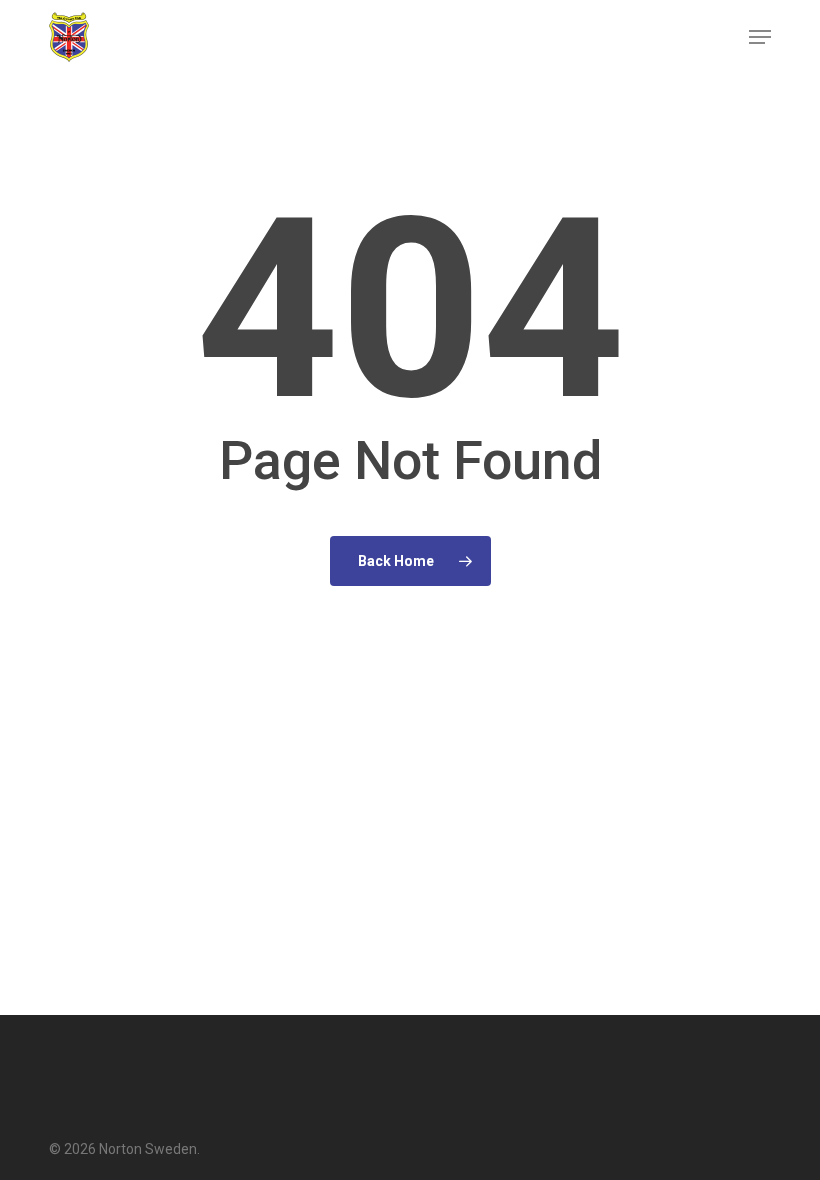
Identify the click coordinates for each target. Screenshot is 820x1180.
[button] (760, 37)
